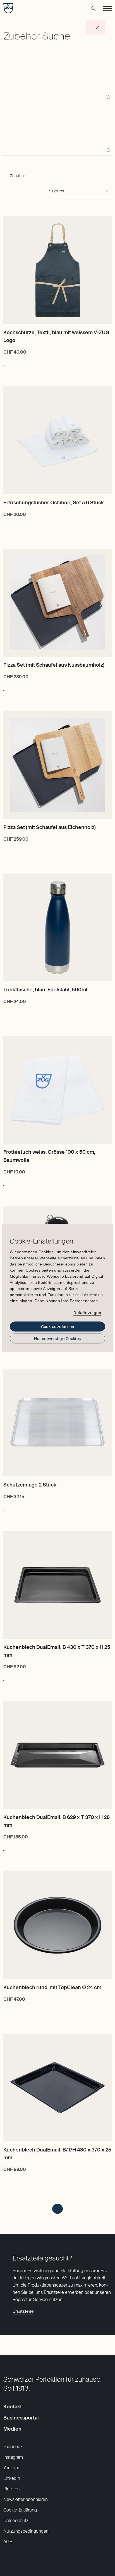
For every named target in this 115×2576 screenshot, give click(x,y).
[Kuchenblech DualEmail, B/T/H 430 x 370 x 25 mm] (57, 2088)
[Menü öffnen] (107, 8)
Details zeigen (87, 1312)
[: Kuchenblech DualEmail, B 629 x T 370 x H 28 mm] (4, 1848)
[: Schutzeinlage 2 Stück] (4, 1507)
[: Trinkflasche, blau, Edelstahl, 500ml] (4, 1012)
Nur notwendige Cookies (57, 1339)
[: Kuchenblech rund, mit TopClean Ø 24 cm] (4, 2010)
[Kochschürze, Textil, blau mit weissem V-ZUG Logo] (57, 270)
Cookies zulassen (58, 1327)
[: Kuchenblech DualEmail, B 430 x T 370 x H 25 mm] (4, 1677)
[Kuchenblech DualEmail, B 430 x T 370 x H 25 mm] (57, 1585)
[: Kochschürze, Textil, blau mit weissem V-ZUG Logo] (4, 363)
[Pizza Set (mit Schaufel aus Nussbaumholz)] (57, 603)
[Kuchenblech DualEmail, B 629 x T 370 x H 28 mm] (57, 1755)
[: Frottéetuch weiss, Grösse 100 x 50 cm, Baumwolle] (4, 1183)
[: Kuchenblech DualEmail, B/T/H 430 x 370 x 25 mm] (4, 2180)
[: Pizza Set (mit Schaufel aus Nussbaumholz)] (4, 688)
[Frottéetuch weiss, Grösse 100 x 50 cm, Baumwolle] (57, 1090)
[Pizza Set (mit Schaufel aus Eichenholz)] (57, 765)
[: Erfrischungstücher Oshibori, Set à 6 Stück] (4, 525)
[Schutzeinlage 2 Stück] (57, 1423)
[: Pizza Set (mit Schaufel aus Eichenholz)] (4, 850)
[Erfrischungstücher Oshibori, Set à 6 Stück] (57, 440)
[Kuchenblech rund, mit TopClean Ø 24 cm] (57, 1925)
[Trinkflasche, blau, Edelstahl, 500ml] (57, 927)
